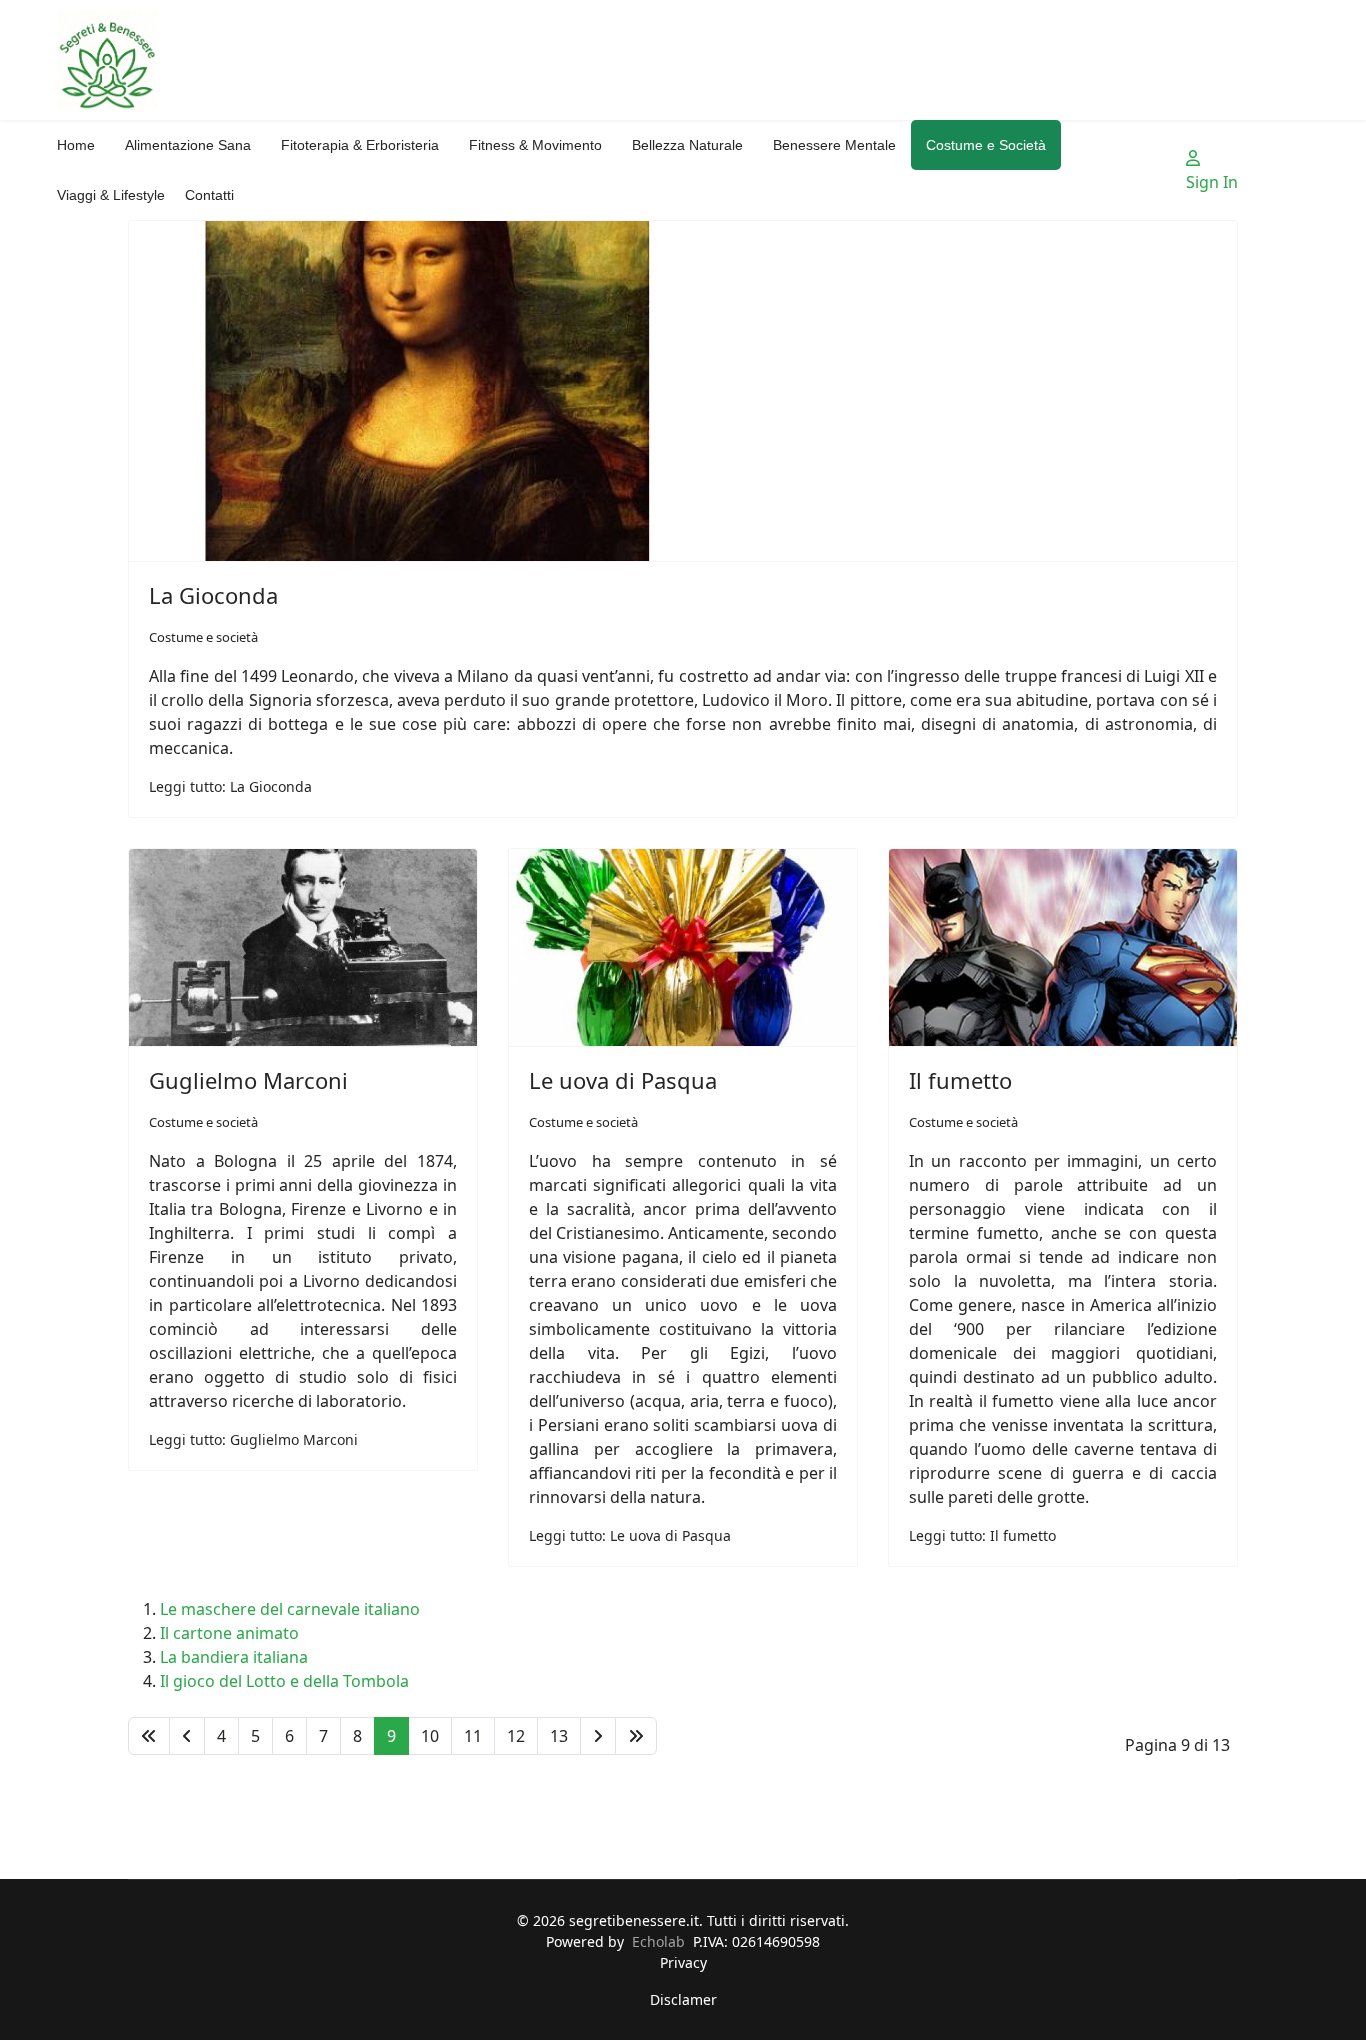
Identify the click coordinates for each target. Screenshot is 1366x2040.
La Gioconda (213, 595)
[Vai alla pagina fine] (636, 1736)
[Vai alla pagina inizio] (149, 1736)
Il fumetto (960, 1080)
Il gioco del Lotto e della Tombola (284, 1681)
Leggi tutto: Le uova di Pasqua (630, 1535)
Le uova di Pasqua (623, 1080)
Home (76, 145)
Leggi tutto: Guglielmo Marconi (253, 1439)
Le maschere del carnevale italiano (290, 1609)
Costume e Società (986, 145)
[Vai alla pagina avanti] (598, 1736)
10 (430, 1736)
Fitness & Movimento (535, 145)
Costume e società (203, 637)
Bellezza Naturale (687, 145)
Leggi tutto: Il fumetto (982, 1535)
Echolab (658, 1941)
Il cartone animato (229, 1633)
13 (559, 1736)
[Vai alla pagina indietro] (187, 1736)
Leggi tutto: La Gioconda (230, 786)
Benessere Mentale (834, 145)
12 (516, 1736)
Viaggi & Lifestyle (111, 195)
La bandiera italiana (234, 1657)
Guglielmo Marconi (248, 1080)
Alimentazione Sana (188, 145)
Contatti (209, 195)
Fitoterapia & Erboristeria (360, 145)
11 (473, 1736)
